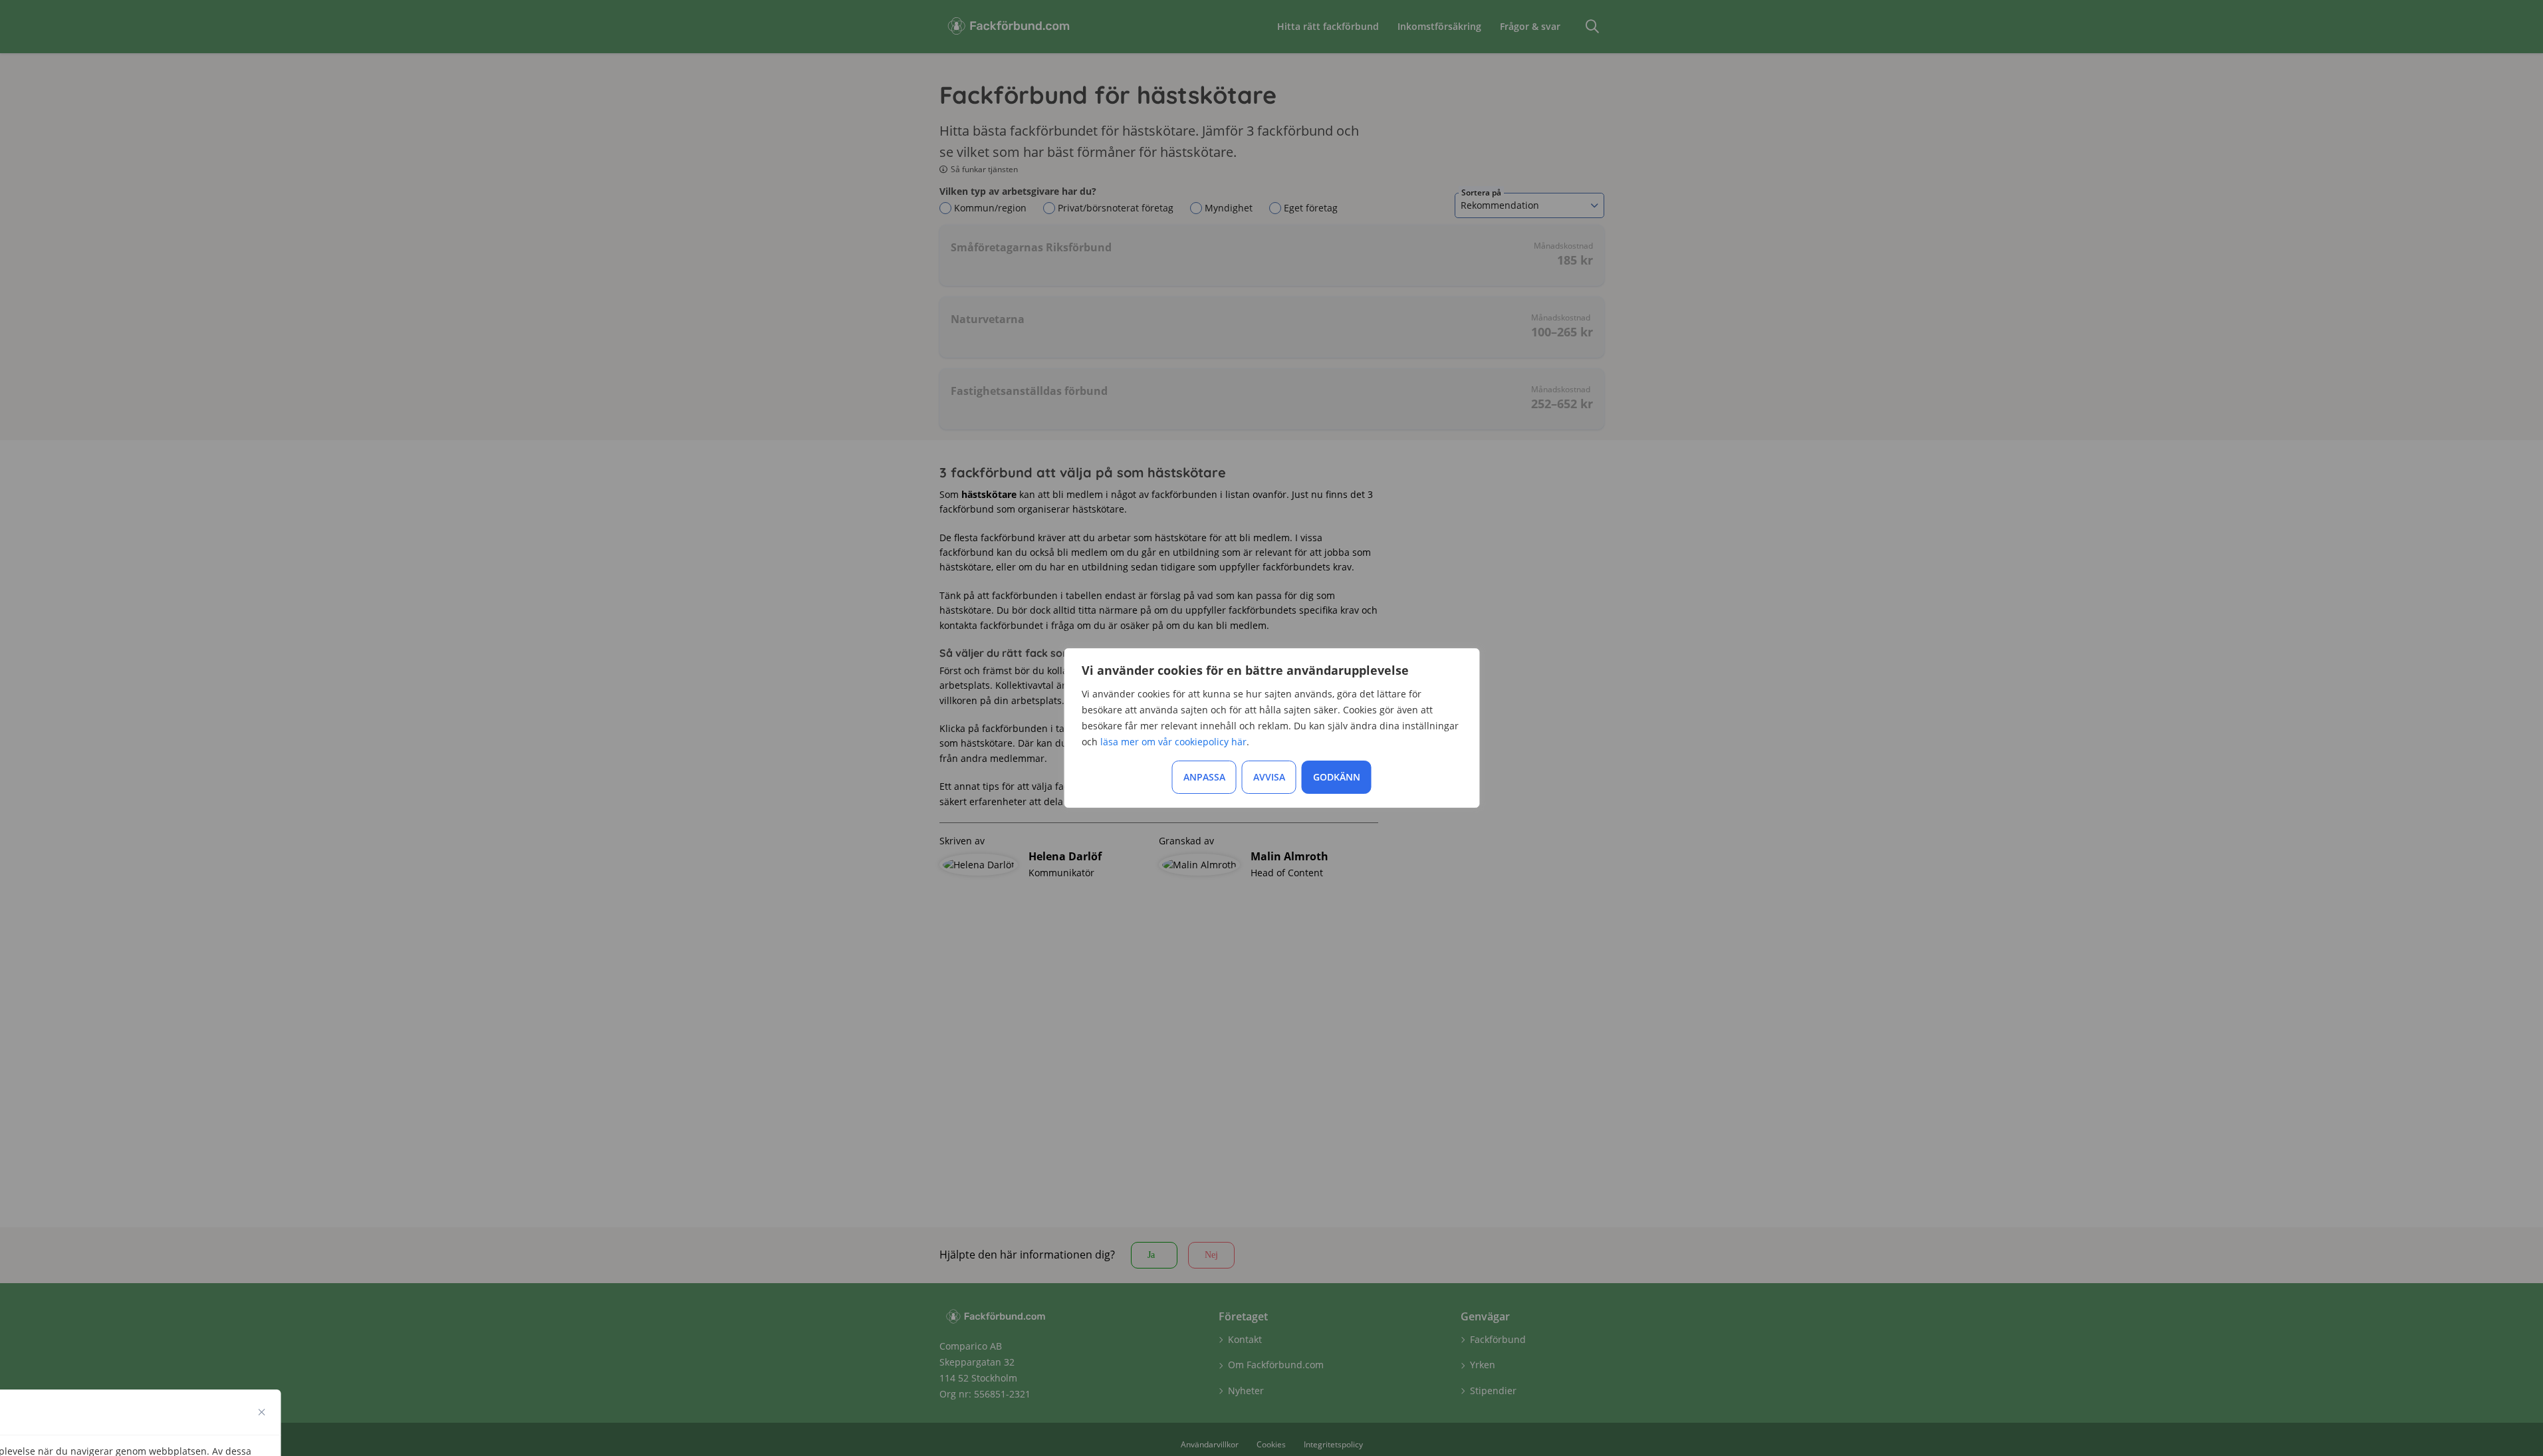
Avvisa (1269, 777)
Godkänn (1337, 777)
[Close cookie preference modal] (262, 1412)
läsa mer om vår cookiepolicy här (1173, 742)
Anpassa (1204, 777)
